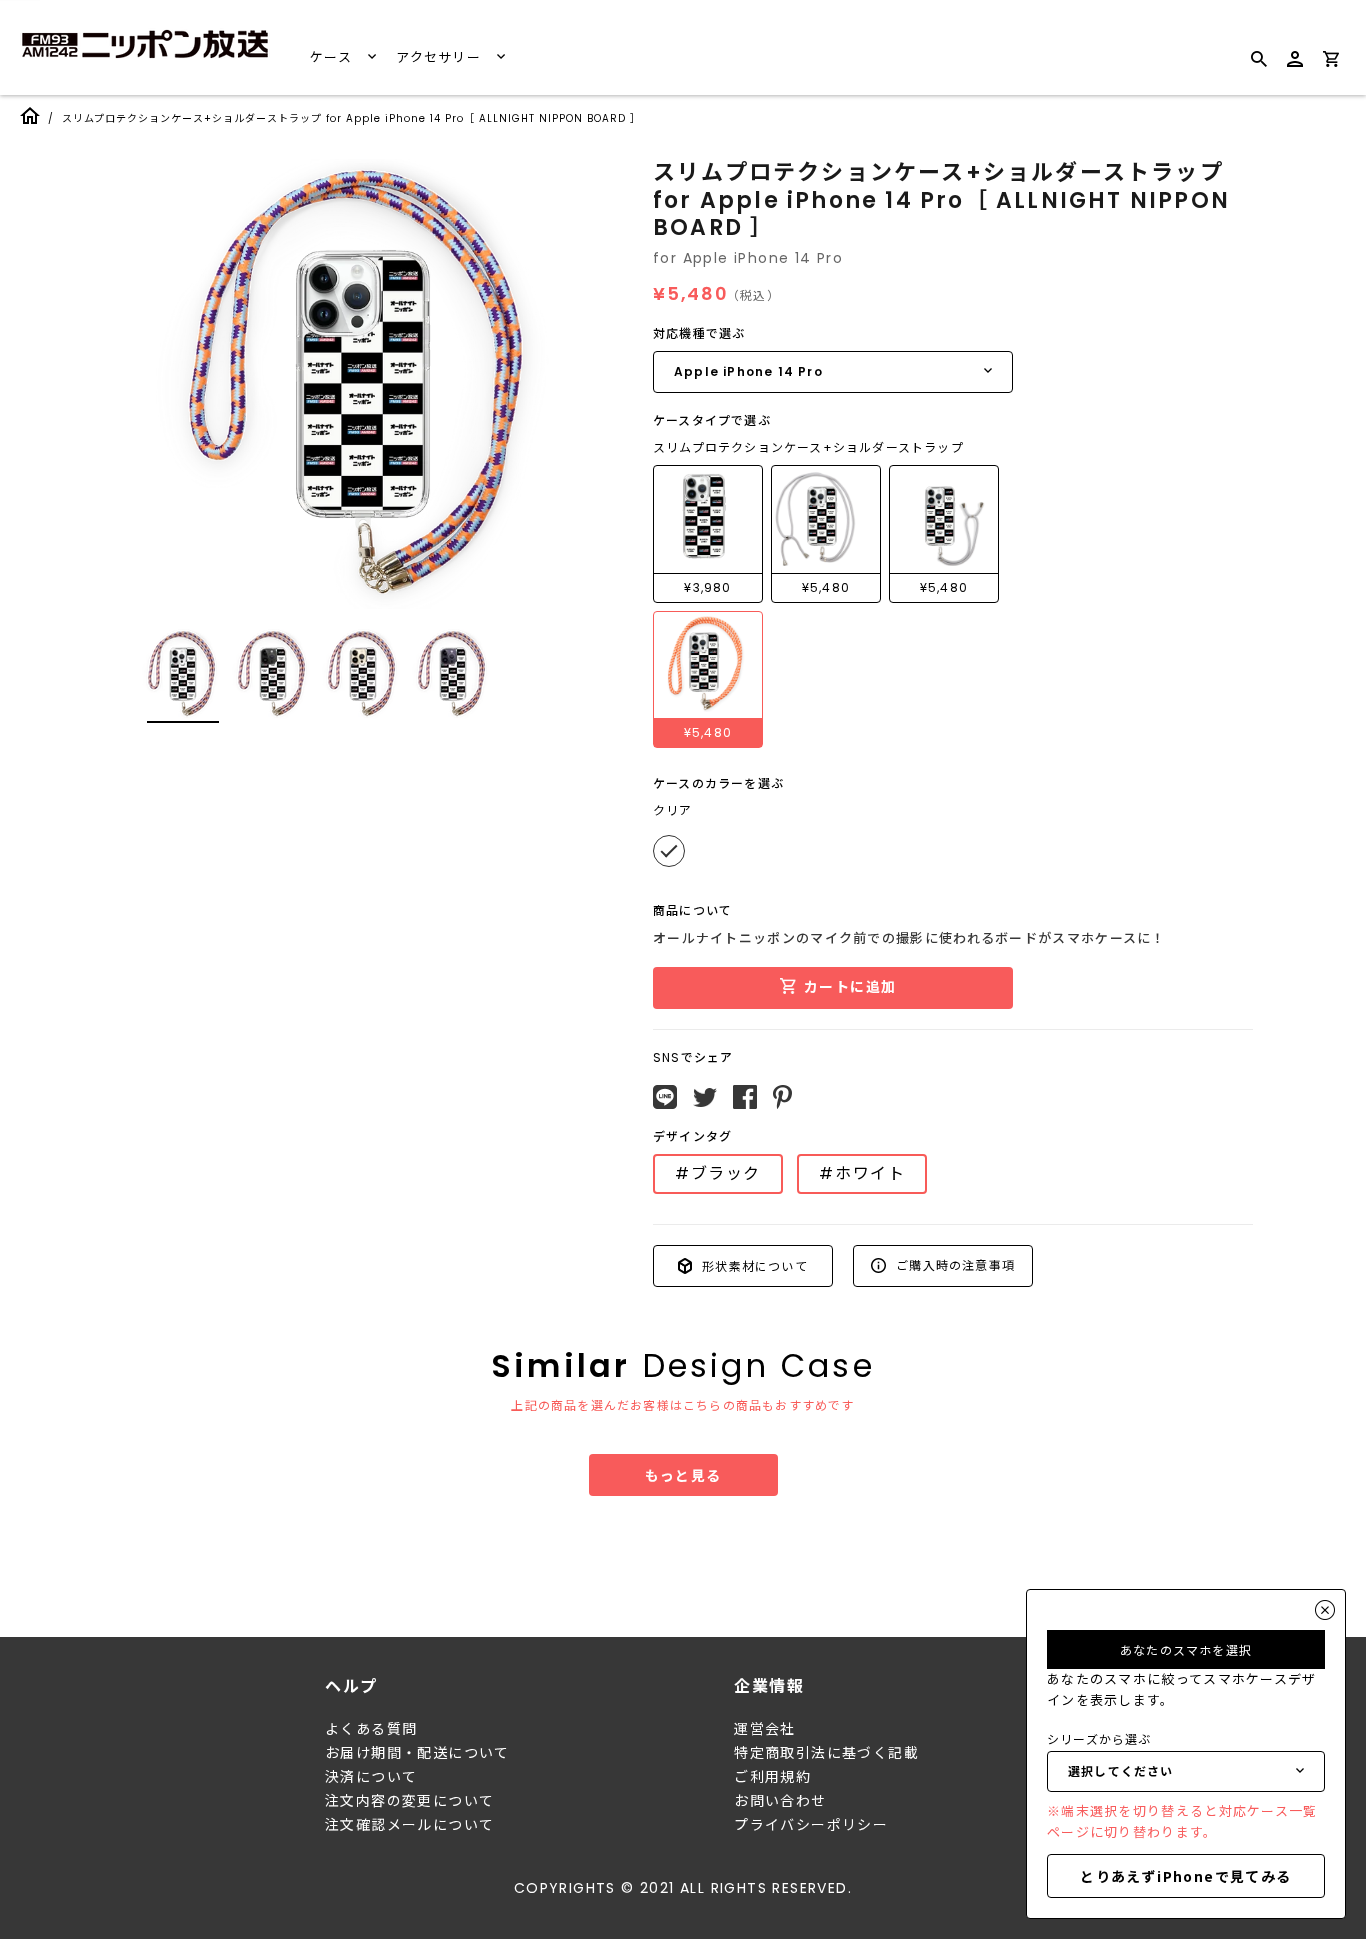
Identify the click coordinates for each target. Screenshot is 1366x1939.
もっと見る (683, 1475)
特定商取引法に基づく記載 (826, 1753)
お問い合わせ (780, 1801)
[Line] (665, 1097)
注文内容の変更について (409, 1801)
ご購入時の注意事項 (953, 1264)
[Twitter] (705, 1098)
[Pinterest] (782, 1097)
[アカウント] (1295, 67)
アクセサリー (440, 57)
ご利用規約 (772, 1777)
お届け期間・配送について (417, 1753)
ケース (333, 57)
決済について (371, 1777)
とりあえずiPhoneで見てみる (1185, 1876)
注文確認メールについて (409, 1825)
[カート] (1331, 62)
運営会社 (765, 1729)
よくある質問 (371, 1729)
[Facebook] (745, 1097)
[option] (363, 384)
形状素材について (753, 1265)
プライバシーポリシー (811, 1825)
